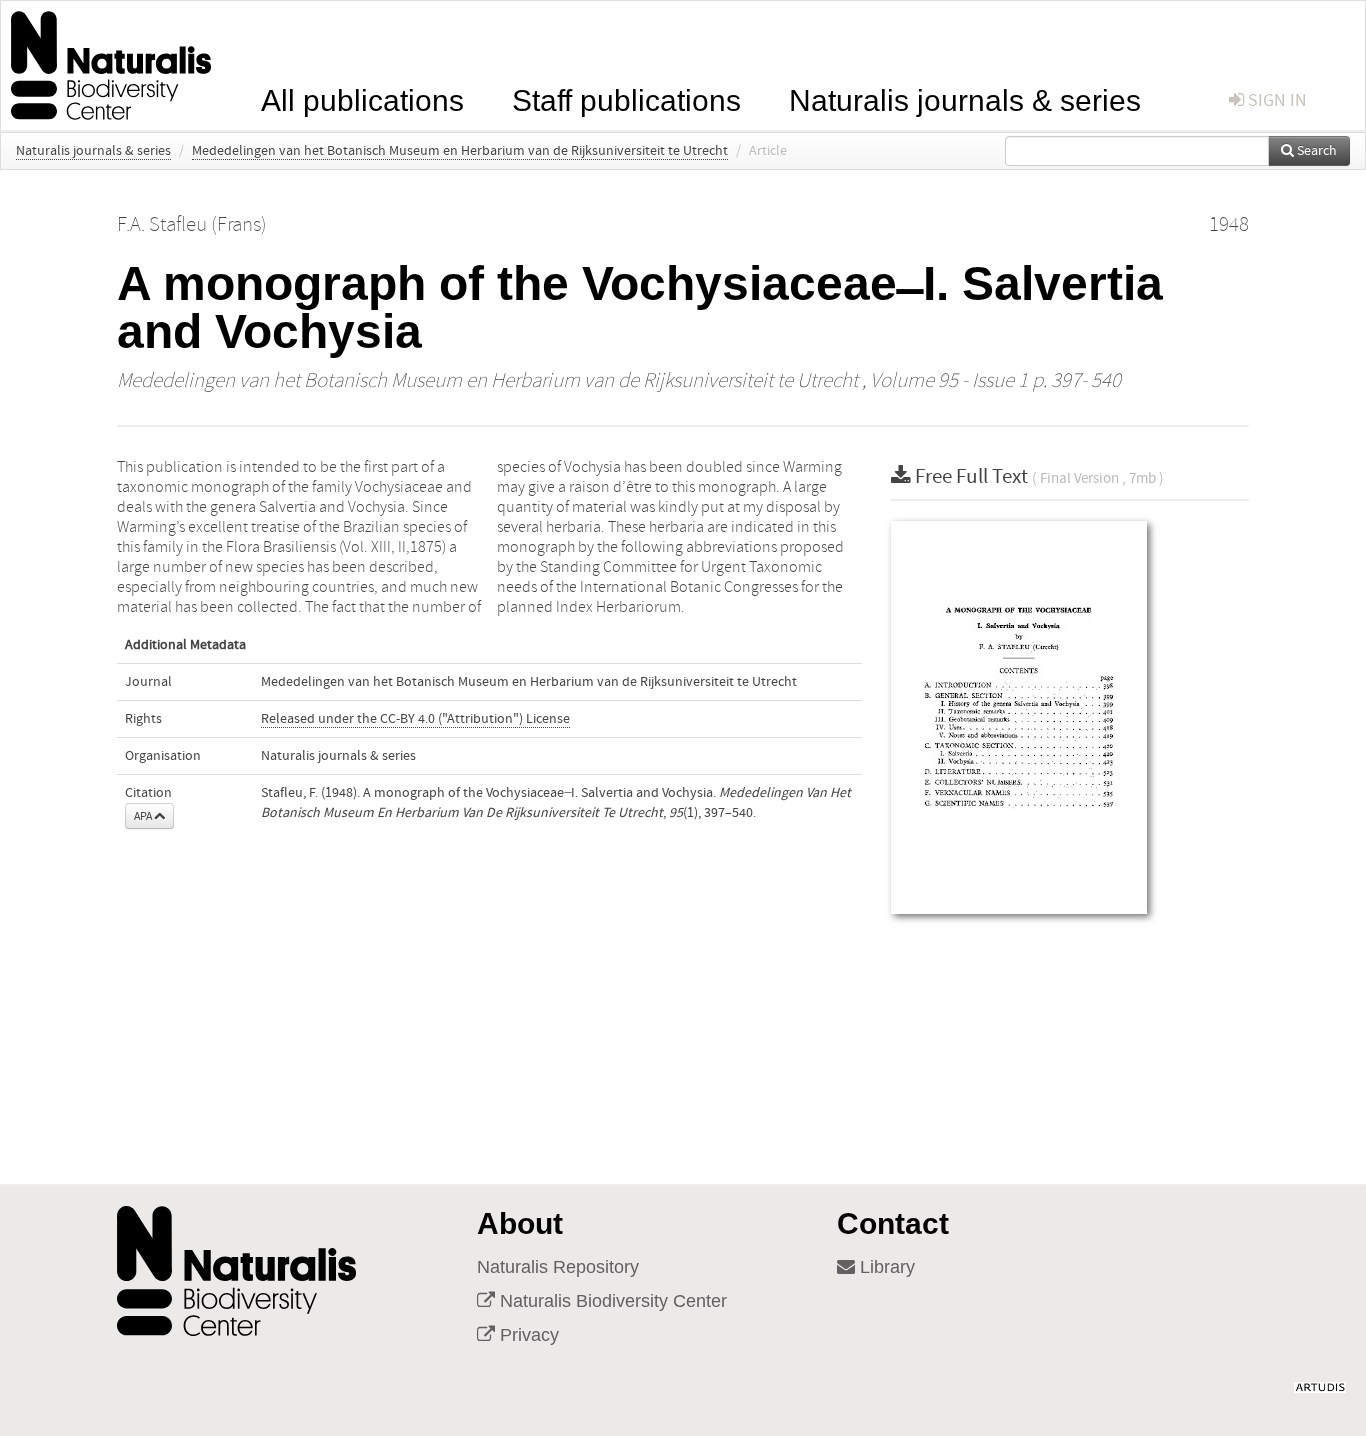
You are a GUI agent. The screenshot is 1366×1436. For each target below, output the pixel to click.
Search (1315, 151)
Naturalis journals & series (965, 98)
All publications (362, 98)
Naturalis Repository (558, 1267)
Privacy (527, 1335)
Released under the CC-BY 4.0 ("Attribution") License (415, 719)
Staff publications (626, 98)
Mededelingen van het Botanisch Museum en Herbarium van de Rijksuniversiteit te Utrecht (460, 151)
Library (885, 1267)
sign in (1275, 100)
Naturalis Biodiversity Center (611, 1301)
